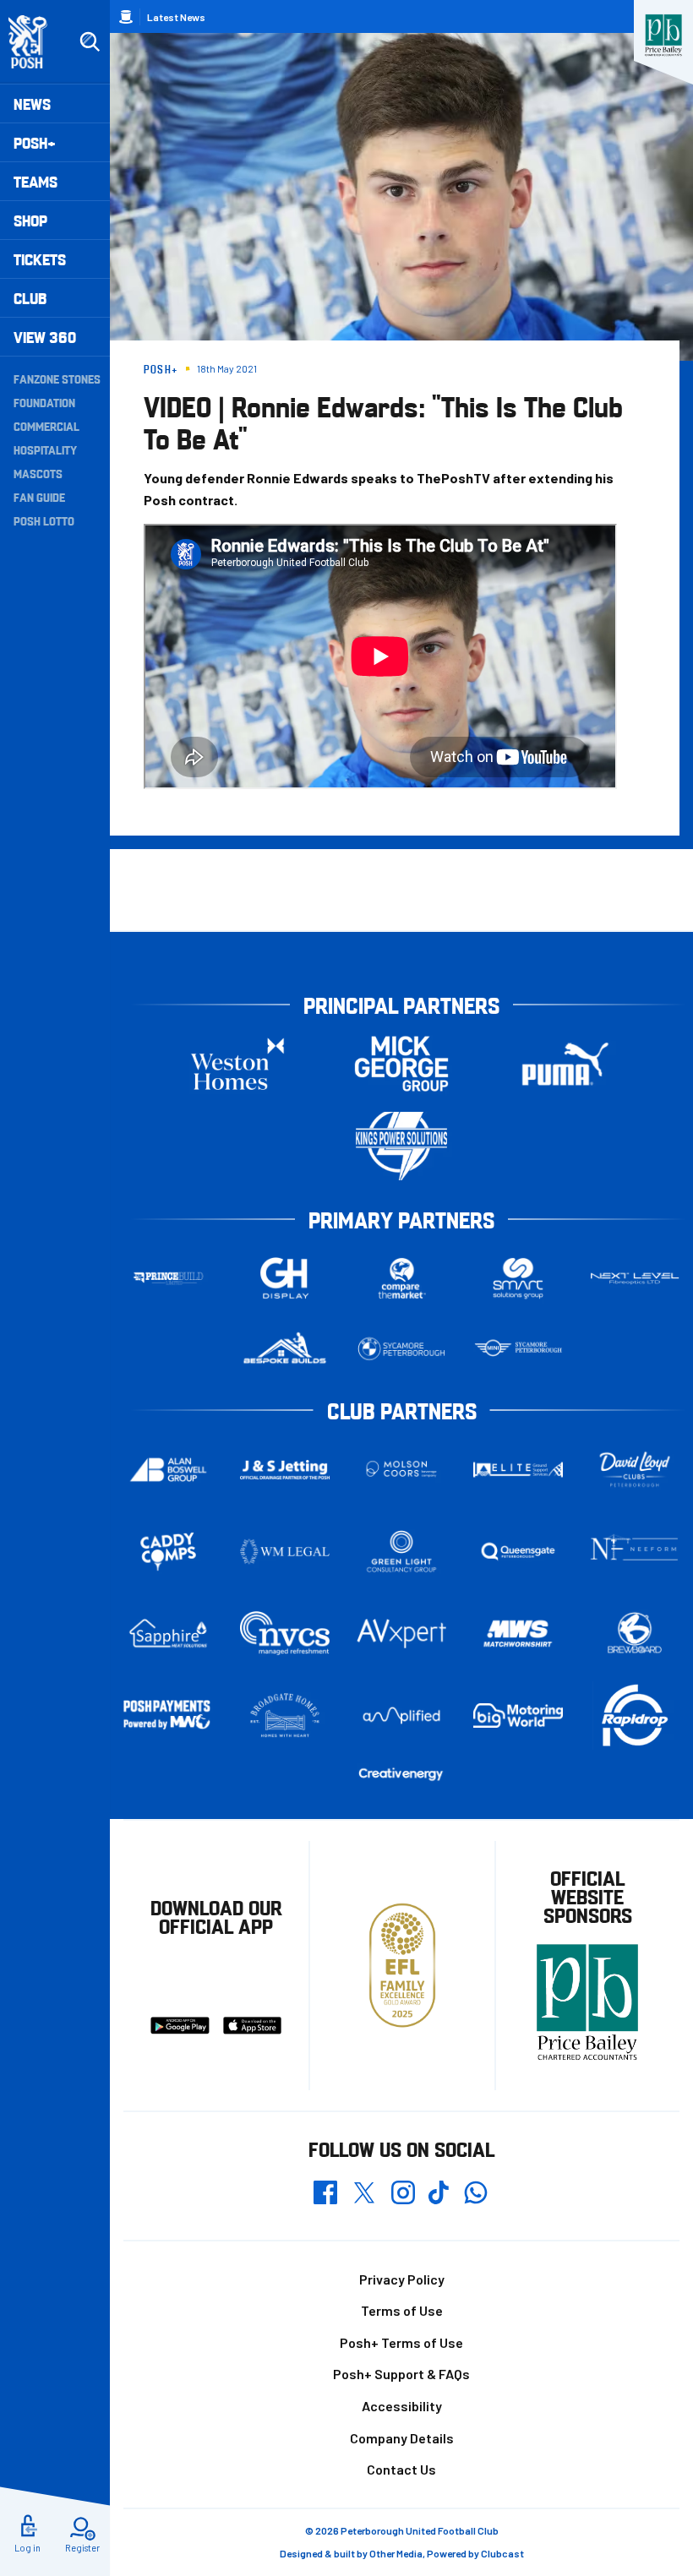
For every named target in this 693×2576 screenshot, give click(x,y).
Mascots (38, 473)
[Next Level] (635, 1279)
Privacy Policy (402, 2279)
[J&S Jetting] (285, 1470)
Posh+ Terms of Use (401, 2342)
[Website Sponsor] (663, 35)
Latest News (176, 17)
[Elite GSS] (518, 1470)
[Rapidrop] (635, 1716)
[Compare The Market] (401, 1279)
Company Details (402, 2438)
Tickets (40, 259)
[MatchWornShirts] (518, 1634)
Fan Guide (39, 497)
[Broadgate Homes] (285, 1716)
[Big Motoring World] (518, 1715)
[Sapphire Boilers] (168, 1634)
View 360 (45, 337)
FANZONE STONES (57, 379)
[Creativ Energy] (401, 1775)
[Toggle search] (90, 42)
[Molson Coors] (401, 1470)
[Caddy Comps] (168, 1552)
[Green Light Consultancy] (401, 1552)
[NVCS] (285, 1634)
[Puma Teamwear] (565, 1064)
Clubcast (502, 2553)
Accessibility (402, 2406)
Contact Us (401, 2469)
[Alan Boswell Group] (168, 1470)
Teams (35, 181)
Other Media (396, 2553)
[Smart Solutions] (518, 1279)
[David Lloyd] (635, 1470)
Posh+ (35, 142)
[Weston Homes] (237, 1064)
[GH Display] (285, 1279)
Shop (30, 220)
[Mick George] (401, 1064)
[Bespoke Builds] (285, 1349)
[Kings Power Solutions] (401, 1146)
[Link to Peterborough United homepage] (35, 42)
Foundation (44, 402)
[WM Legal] (285, 1552)
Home (126, 17)
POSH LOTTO (44, 520)
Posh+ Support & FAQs (401, 2374)
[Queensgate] (518, 1552)
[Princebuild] (168, 1279)
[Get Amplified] (401, 1715)
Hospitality (45, 449)
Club (30, 298)
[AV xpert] (401, 1634)
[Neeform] (635, 1552)
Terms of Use (402, 2310)
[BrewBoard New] (635, 1634)
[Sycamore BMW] (401, 1349)
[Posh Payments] (168, 1716)
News (32, 103)
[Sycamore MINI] (518, 1349)
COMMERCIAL (46, 426)
